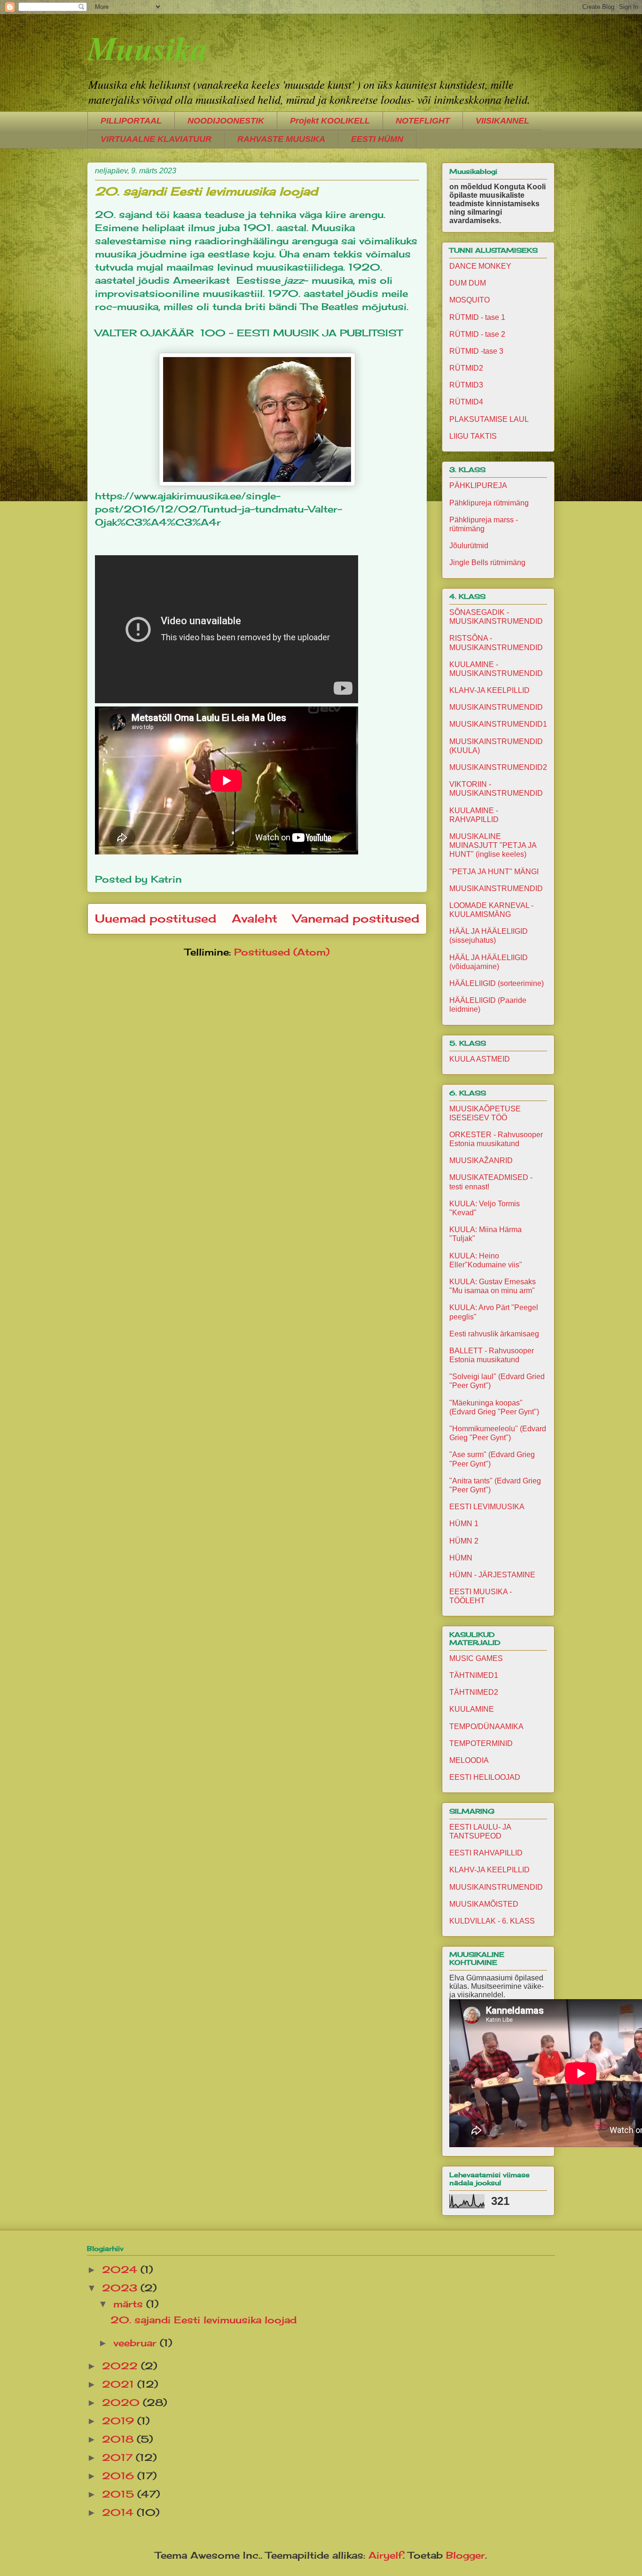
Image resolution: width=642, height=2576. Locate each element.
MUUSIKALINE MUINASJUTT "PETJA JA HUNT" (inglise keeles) (493, 845)
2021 (120, 2384)
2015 (120, 2494)
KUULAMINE (472, 1709)
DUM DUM (468, 283)
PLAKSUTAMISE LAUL (489, 419)
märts (130, 2304)
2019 (120, 2421)
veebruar (137, 2343)
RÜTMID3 (466, 385)
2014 (119, 2512)
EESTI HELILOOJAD (485, 1777)
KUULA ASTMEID (480, 1059)
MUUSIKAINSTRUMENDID (496, 707)
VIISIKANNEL (502, 121)
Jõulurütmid (469, 546)
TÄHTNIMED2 (474, 1692)
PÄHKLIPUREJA (478, 485)
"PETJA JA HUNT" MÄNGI (494, 872)
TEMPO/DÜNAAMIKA (486, 1726)
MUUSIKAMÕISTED (484, 1904)
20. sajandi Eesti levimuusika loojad (206, 191)
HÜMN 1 (464, 1524)
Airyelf (386, 2555)
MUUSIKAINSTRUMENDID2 (498, 767)
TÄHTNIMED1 (474, 1675)
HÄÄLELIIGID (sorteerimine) (497, 983)
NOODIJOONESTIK (226, 121)
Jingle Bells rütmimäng (487, 563)
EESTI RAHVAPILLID (486, 1853)
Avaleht (254, 918)
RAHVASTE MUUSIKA (281, 139)
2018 (119, 2439)
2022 (121, 2366)
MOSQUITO (470, 300)
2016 (120, 2476)
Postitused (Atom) (282, 952)
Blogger (466, 2555)
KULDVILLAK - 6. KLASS (492, 1921)
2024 (121, 2270)
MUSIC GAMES (476, 1658)
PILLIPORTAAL (131, 121)
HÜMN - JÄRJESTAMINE (492, 1575)
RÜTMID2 (466, 368)
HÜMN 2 (464, 1541)
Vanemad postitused (356, 918)
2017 (119, 2457)
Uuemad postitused (156, 918)
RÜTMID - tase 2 (477, 334)
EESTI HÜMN (377, 139)
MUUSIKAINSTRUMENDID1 (498, 724)
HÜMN (461, 1558)
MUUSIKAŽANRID (481, 1160)
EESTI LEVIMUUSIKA (487, 1507)
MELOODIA (469, 1760)
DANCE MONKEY (480, 266)
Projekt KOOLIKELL (330, 121)
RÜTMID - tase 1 (477, 317)
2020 (122, 2402)
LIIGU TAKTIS (473, 436)
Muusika (148, 48)
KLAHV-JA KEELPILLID (489, 690)
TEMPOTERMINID (481, 1743)
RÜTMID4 (466, 402)
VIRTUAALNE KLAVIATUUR (156, 139)
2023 (121, 2288)
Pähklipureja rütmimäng (489, 503)
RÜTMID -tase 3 (476, 351)
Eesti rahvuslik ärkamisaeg (494, 1334)
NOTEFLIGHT (423, 121)
